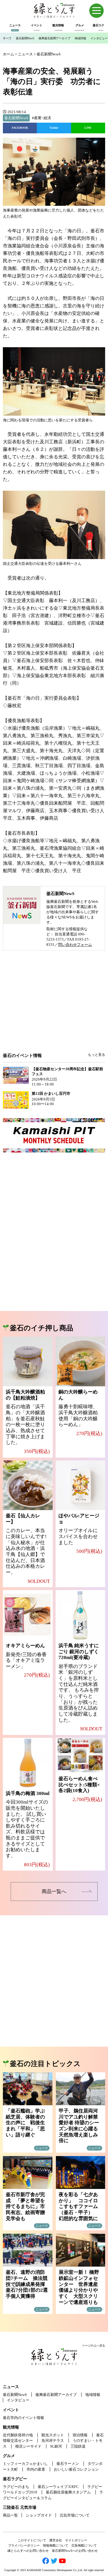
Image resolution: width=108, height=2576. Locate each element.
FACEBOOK (20, 128)
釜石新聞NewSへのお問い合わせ (75, 2551)
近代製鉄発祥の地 (18, 2435)
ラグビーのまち (16, 2487)
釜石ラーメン (68, 2464)
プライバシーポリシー (24, 2545)
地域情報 (80, 38)
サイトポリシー (76, 2540)
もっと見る (96, 1055)
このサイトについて (32, 2540)
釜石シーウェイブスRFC (58, 2487)
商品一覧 (10, 2515)
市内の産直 (36, 2469)
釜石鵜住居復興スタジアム (68, 2492)
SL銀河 (56, 2446)
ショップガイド (39, 2515)
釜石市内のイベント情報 (23, 2418)
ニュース (11, 2387)
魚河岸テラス (53, 2440)
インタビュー (99, 38)
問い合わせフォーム (75, 945)
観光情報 (11, 2427)
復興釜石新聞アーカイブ (54, 38)
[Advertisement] (54, 1006)
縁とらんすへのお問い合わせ (28, 2551)
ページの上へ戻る (94, 2346)
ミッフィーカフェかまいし (25, 2464)
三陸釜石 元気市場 (20, 2507)
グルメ (9, 2456)
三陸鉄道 (78, 2446)
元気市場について (75, 2515)
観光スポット (53, 2435)
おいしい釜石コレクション (76, 2469)
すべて (7, 38)
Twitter (54, 128)
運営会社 (56, 2540)
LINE (88, 128)
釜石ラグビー (15, 2479)
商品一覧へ (54, 1892)
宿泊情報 (80, 2435)
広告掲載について (84, 2545)
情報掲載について (56, 2545)
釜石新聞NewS (25, 38)
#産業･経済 (41, 118)
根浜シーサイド (28, 2446)
